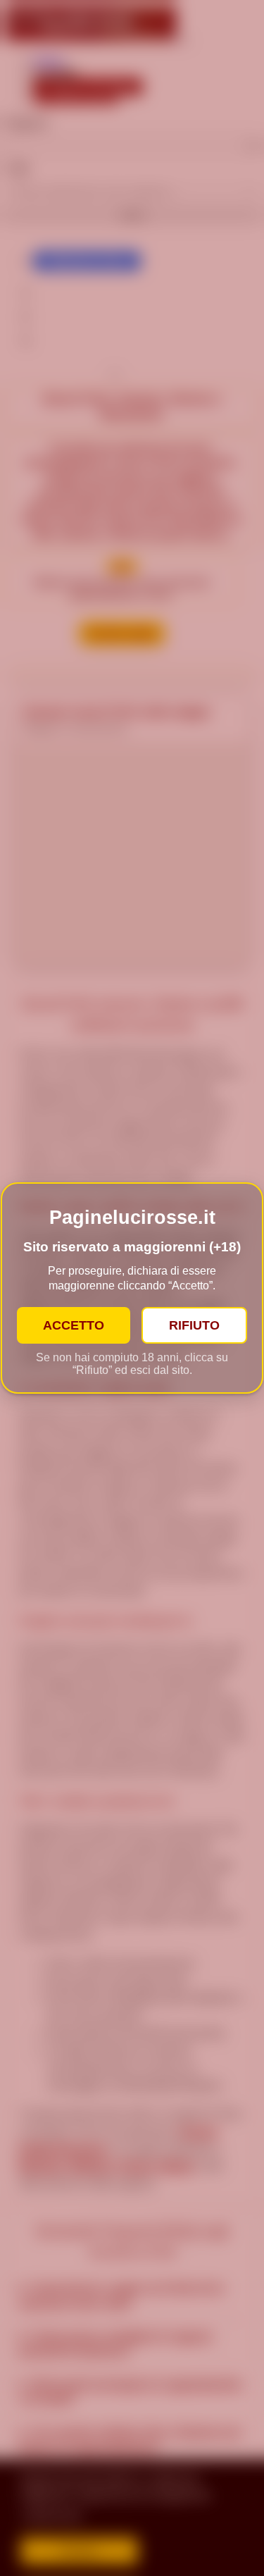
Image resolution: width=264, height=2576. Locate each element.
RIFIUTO (194, 1325)
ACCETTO (74, 1325)
